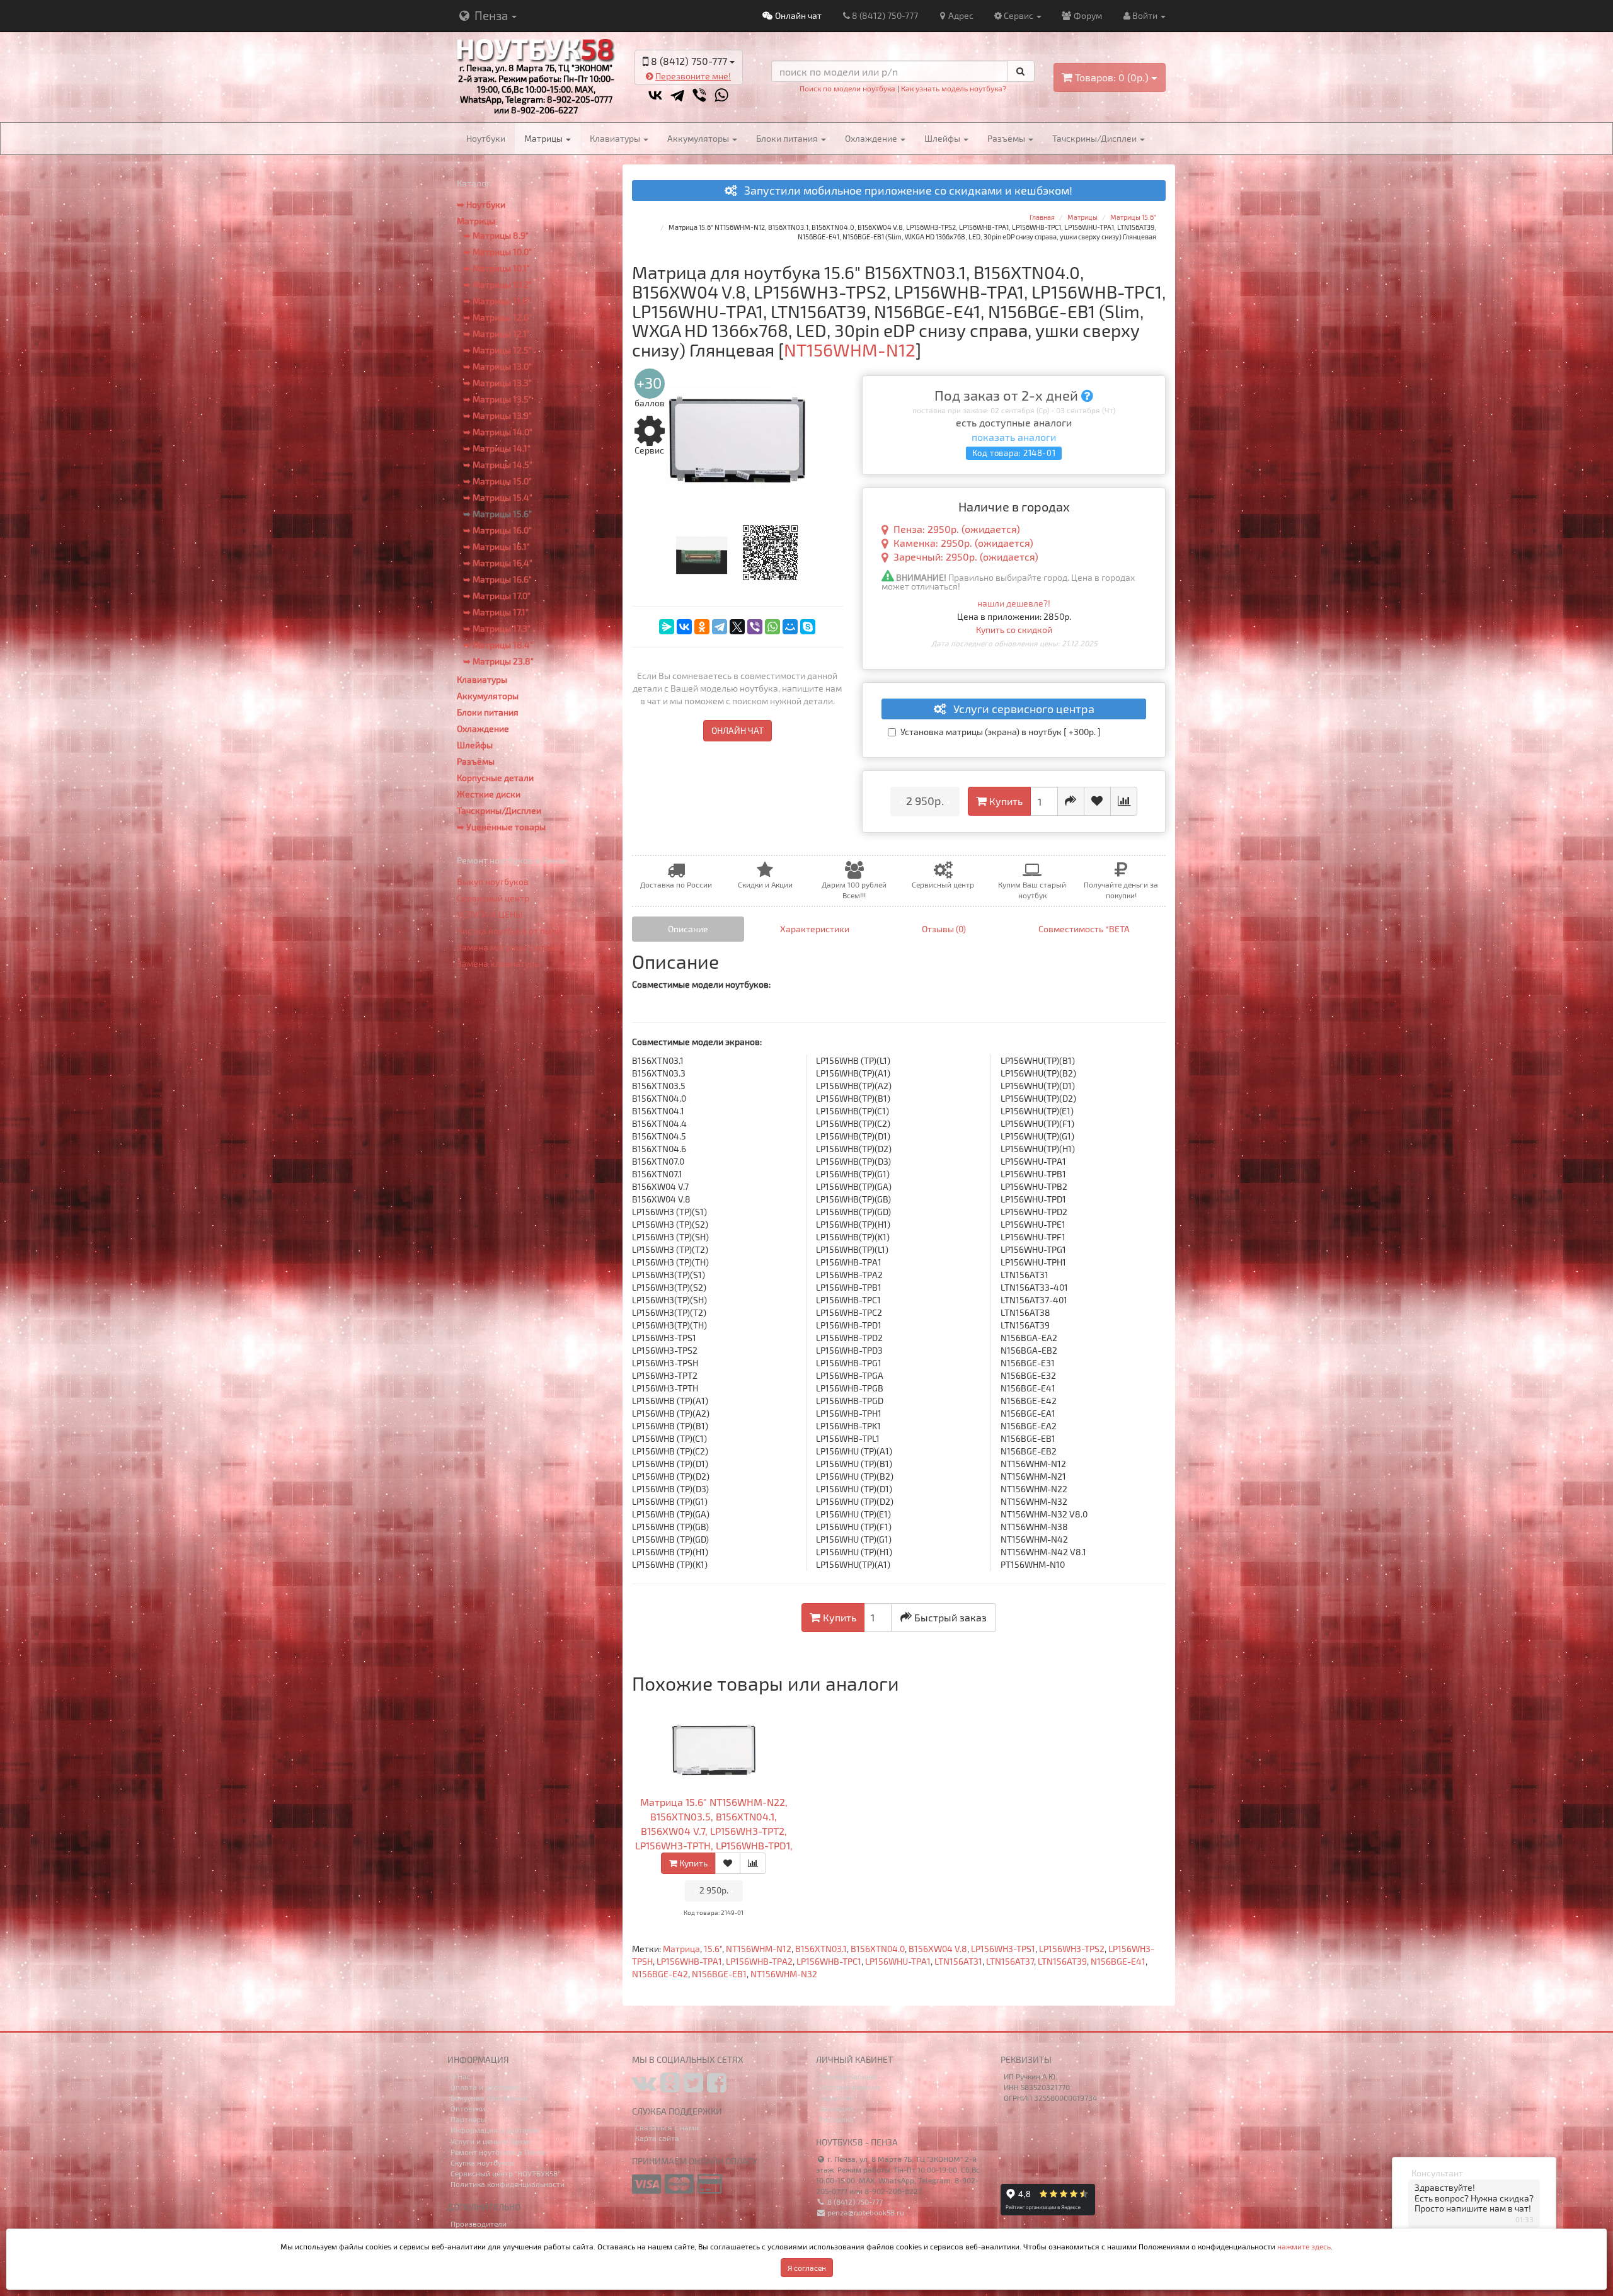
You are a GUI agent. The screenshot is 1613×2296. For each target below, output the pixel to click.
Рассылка (836, 2119)
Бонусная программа (489, 2098)
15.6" (713, 1949)
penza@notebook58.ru (865, 2212)
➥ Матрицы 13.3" (497, 383)
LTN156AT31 (958, 1961)
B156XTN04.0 (878, 1949)
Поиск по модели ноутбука (847, 88)
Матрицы (544, 138)
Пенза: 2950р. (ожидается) (957, 529)
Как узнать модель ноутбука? (954, 88)
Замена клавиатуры (499, 963)
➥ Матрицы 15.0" (497, 481)
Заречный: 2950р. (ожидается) (966, 557)
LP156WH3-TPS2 (1072, 1949)
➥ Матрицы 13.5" (497, 399)
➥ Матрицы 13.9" (497, 415)
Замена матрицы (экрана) (510, 947)
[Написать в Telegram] (677, 95)
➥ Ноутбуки (481, 204)
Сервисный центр (493, 898)
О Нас (461, 2076)
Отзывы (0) (944, 929)
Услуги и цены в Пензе (490, 2141)
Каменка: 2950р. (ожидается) (963, 543)
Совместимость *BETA (1084, 929)
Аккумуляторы (699, 138)
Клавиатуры (616, 138)
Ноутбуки (486, 138)
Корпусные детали (495, 778)
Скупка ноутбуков (482, 2162)
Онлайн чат (797, 15)
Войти (1146, 15)
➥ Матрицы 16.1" (497, 546)
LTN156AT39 (1062, 1961)
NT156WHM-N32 (784, 1974)
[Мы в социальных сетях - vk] (644, 2088)
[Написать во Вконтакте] (655, 95)
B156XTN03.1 (821, 1949)
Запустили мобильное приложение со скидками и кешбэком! (904, 191)
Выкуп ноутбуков (493, 882)
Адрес (961, 15)
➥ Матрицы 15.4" (498, 497)
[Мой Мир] (790, 627)
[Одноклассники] (702, 627)
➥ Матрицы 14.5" (498, 465)
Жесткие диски (489, 794)
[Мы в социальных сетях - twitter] (693, 2088)
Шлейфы (943, 138)
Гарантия (836, 2098)
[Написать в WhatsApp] (721, 95)
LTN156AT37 (1010, 1961)
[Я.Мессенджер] (667, 627)
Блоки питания (788, 138)
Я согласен (807, 2268)
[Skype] (808, 627)
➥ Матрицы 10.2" (497, 284)
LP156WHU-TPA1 (898, 1961)
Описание (688, 929)
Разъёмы (1007, 138)
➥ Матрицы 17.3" (497, 628)
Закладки (836, 2108)
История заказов (850, 2087)
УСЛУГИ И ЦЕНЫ (490, 914)
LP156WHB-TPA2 (759, 1961)
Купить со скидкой (1014, 630)
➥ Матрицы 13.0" (497, 366)
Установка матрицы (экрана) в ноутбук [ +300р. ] (1001, 732)
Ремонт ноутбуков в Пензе (498, 2152)
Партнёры (468, 2119)
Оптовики (468, 2108)
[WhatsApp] (772, 627)
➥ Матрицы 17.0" (497, 596)
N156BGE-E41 (1118, 1961)
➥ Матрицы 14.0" (498, 432)
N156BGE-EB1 (719, 1974)
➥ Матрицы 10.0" (497, 252)
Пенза (491, 15)
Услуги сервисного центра (1020, 709)
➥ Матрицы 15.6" (497, 514)
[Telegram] (720, 627)
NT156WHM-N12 (759, 1949)
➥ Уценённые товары (501, 827)
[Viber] (755, 627)
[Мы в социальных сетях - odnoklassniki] (670, 2088)
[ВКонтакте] (684, 627)
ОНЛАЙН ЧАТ (738, 730)
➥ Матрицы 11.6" (497, 301)
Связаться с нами (667, 2127)
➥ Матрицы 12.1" (497, 334)
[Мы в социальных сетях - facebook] (717, 2088)
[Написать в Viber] (699, 95)
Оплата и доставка (485, 2087)
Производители (479, 2224)
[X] (737, 627)
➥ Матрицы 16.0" (497, 530)
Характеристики (815, 929)
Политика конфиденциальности (508, 2184)
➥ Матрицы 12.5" (497, 350)
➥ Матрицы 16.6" (497, 579)
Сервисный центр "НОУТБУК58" (505, 2173)
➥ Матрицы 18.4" (498, 645)
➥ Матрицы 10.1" (497, 268)
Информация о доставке (495, 2130)
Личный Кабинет (849, 2076)
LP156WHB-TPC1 (829, 1961)
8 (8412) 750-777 (885, 15)
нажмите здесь (1304, 2246)
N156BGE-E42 (660, 1974)
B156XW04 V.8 (938, 1949)
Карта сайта (657, 2138)
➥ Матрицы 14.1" (497, 448)
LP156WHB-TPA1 (689, 1961)
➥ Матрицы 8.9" (496, 235)
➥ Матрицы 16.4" (498, 563)
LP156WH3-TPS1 (1003, 1949)
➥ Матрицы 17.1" (496, 612)
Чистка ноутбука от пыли (509, 931)
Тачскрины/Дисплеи (1095, 138)
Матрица (681, 1949)
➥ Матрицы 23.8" (498, 661)
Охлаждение (872, 138)
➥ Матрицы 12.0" (497, 317)
